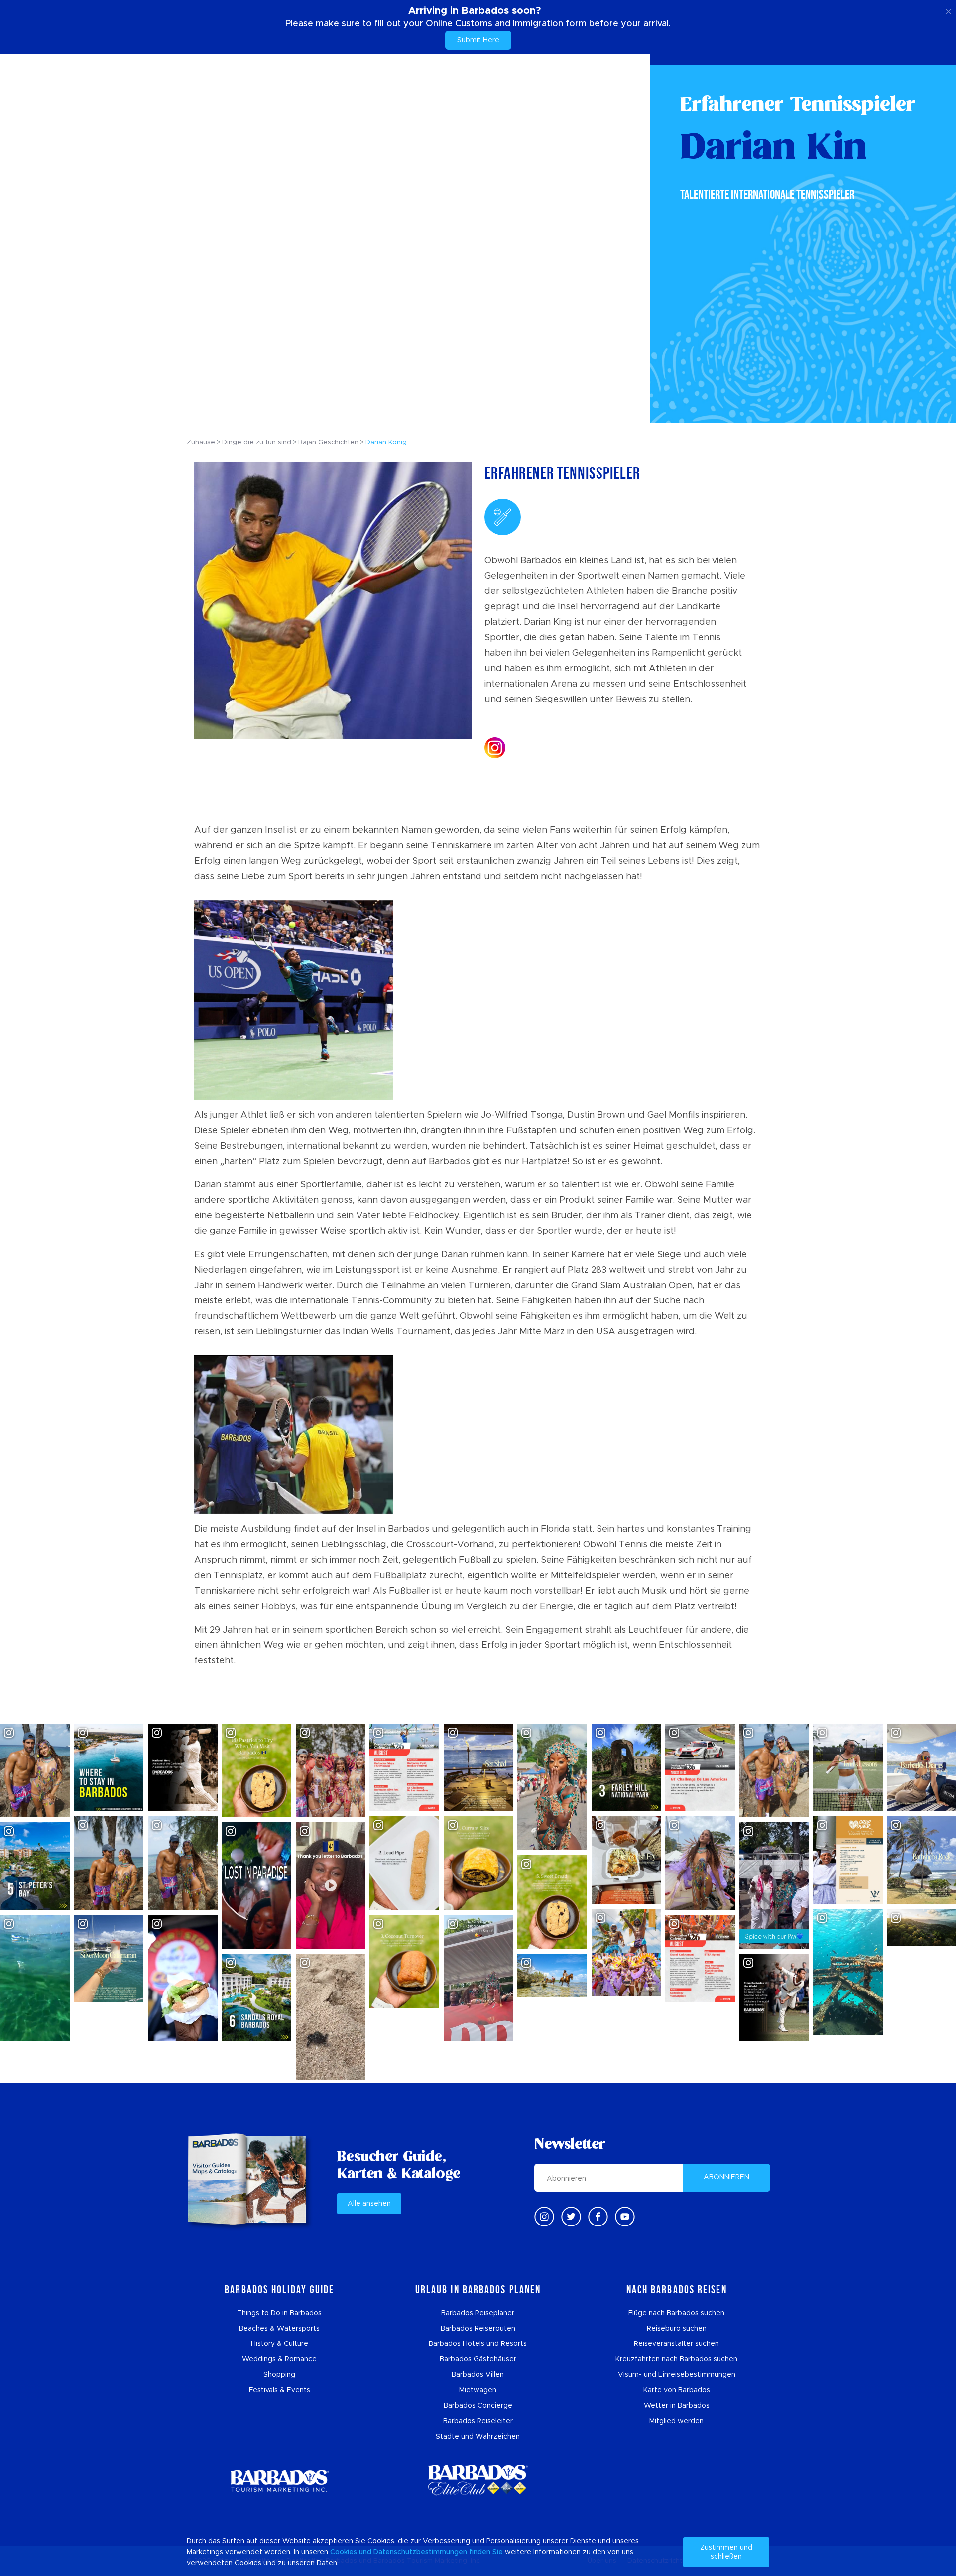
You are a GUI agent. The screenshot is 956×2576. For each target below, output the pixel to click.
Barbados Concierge (478, 2406)
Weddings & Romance (279, 2359)
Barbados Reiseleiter (478, 2421)
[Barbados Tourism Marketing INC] (279, 2481)
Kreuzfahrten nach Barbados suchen (676, 2359)
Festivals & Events (280, 2390)
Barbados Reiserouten (478, 2329)
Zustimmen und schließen (726, 2552)
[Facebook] (598, 2217)
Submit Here (478, 40)
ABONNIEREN (726, 2177)
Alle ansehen (369, 2204)
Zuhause (201, 442)
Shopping (279, 2375)
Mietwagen (478, 2390)
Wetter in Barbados (677, 2406)
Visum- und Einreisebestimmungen (677, 2375)
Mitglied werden (676, 2421)
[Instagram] (544, 2217)
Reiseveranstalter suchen (676, 2344)
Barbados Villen (478, 2375)
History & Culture (280, 2344)
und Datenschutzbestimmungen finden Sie (431, 2552)
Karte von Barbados (677, 2390)
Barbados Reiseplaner (478, 2313)
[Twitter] (571, 2217)
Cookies (344, 2552)
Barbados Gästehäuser (478, 2359)
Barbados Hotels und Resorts (478, 2344)
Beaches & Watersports (279, 2329)
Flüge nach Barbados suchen (676, 2313)
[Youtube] (625, 2217)
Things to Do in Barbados (279, 2313)
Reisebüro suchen (677, 2329)
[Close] (948, 10)
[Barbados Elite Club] (478, 2481)
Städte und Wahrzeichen (478, 2437)
